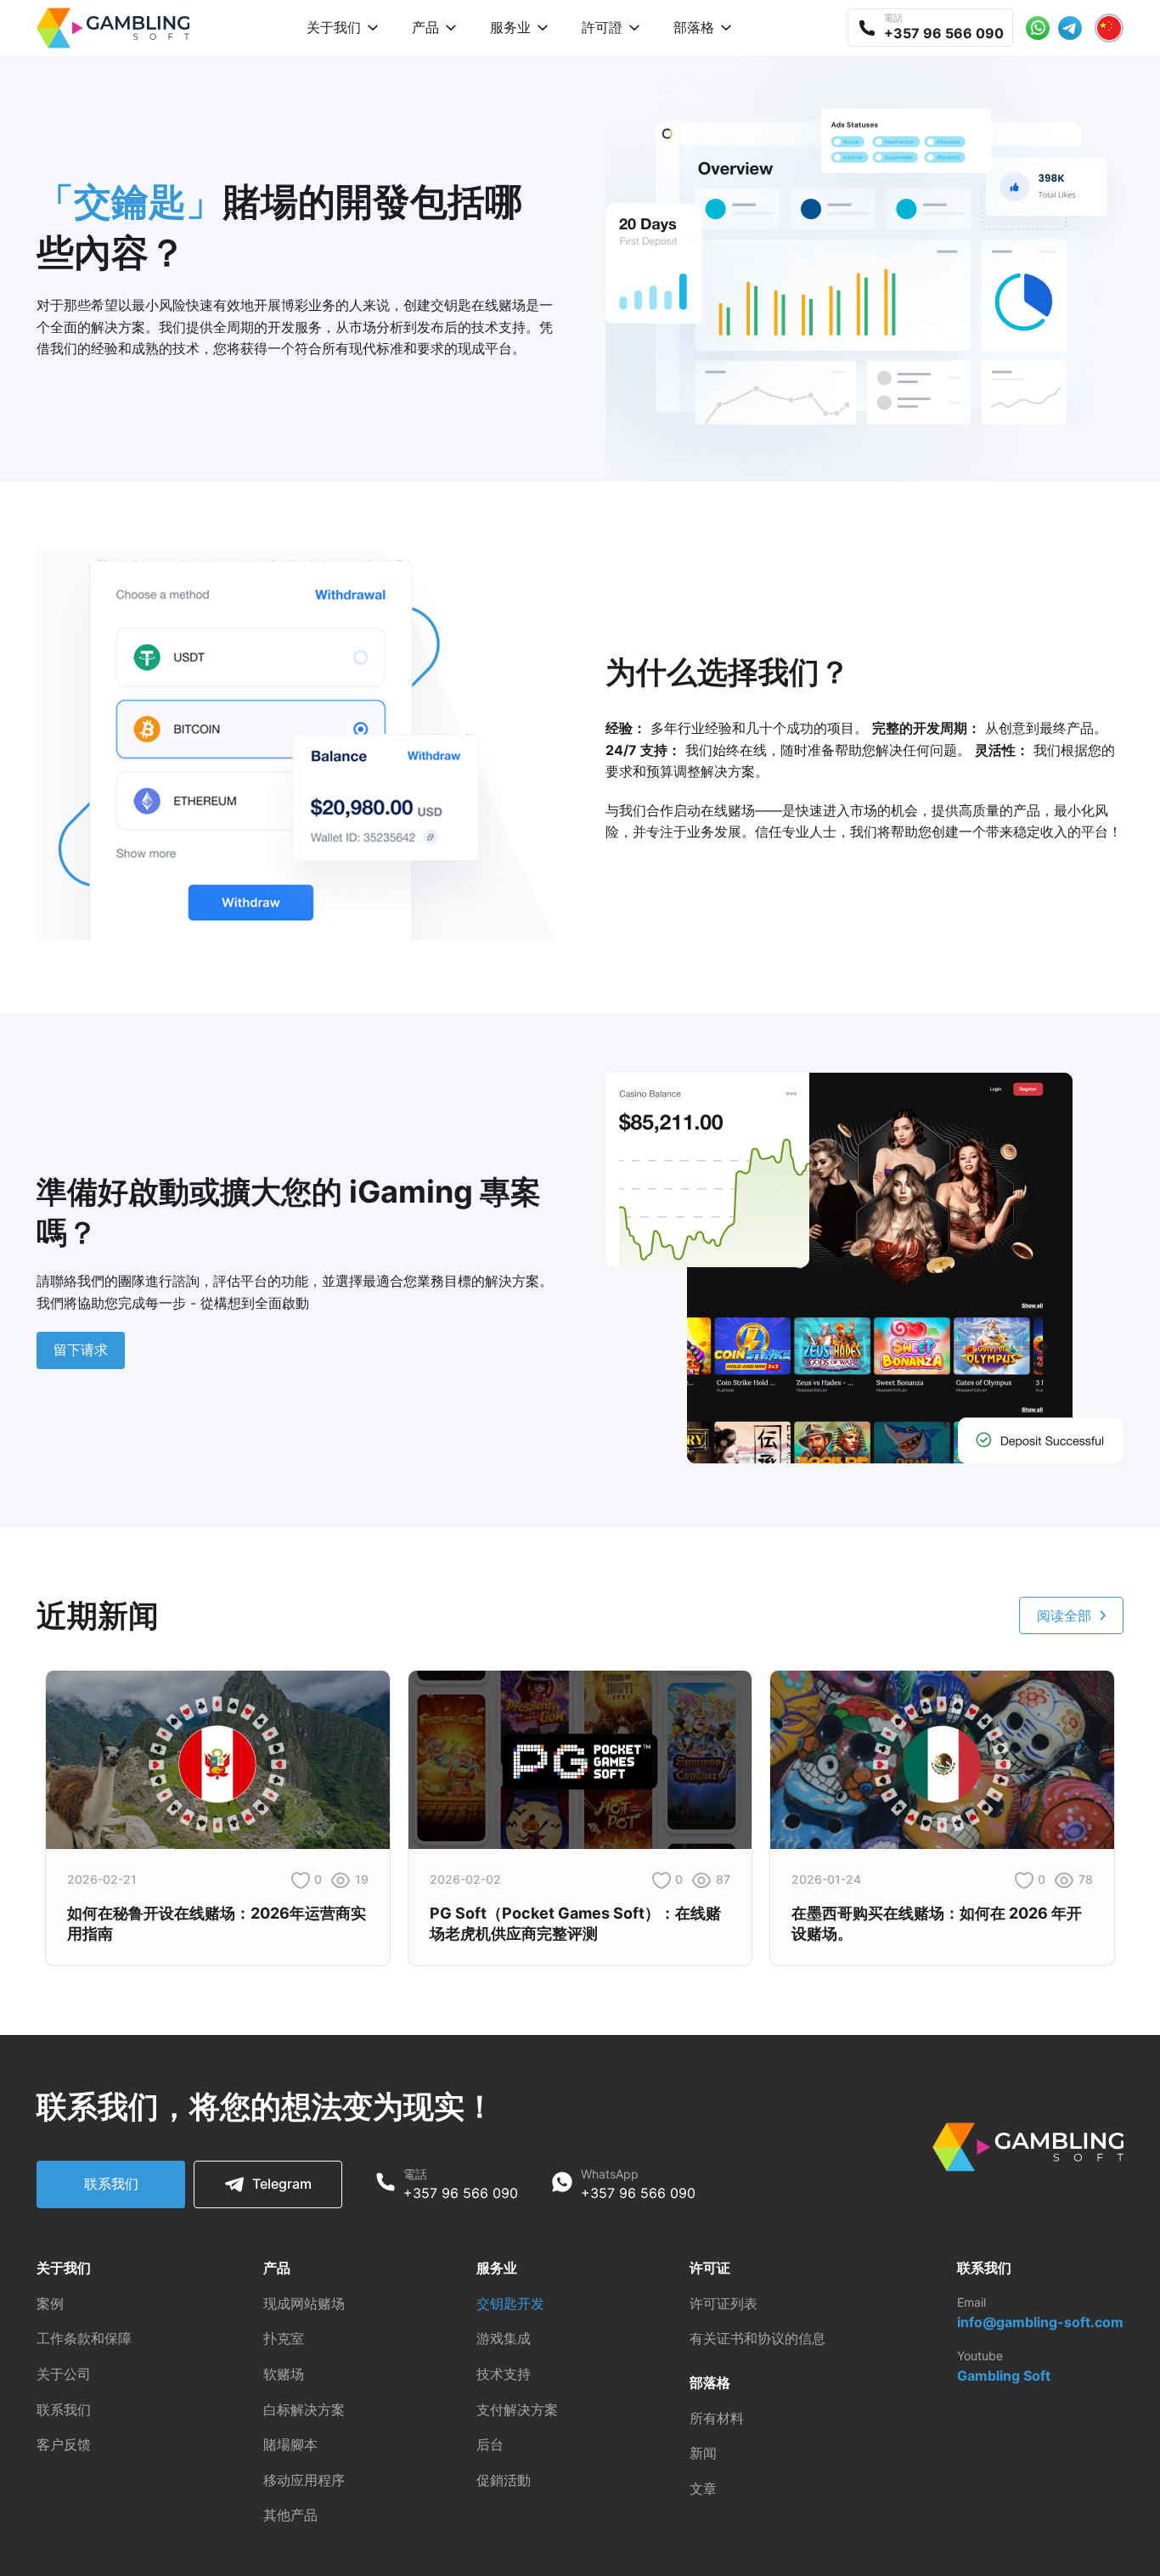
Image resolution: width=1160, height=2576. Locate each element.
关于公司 (64, 2374)
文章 (703, 2489)
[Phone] (386, 2184)
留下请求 (81, 1350)
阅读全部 (1064, 1615)
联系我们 (111, 2184)
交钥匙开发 (510, 2303)
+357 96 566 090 (461, 2193)
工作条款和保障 (84, 2338)
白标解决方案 (304, 2410)
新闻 (703, 2453)
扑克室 (284, 2338)
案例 (50, 2303)
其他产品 (290, 2515)
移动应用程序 (304, 2480)
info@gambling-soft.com (1040, 2322)
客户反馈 (64, 2444)
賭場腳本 (290, 2444)
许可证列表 (724, 2303)
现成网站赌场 (304, 2303)
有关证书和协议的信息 (757, 2338)
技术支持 (504, 2374)
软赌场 (284, 2374)
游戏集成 (504, 2338)
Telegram (282, 2184)
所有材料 (717, 2418)
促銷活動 (504, 2480)
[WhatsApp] (562, 2184)
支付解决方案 (517, 2410)
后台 (490, 2444)
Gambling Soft (1004, 2376)
